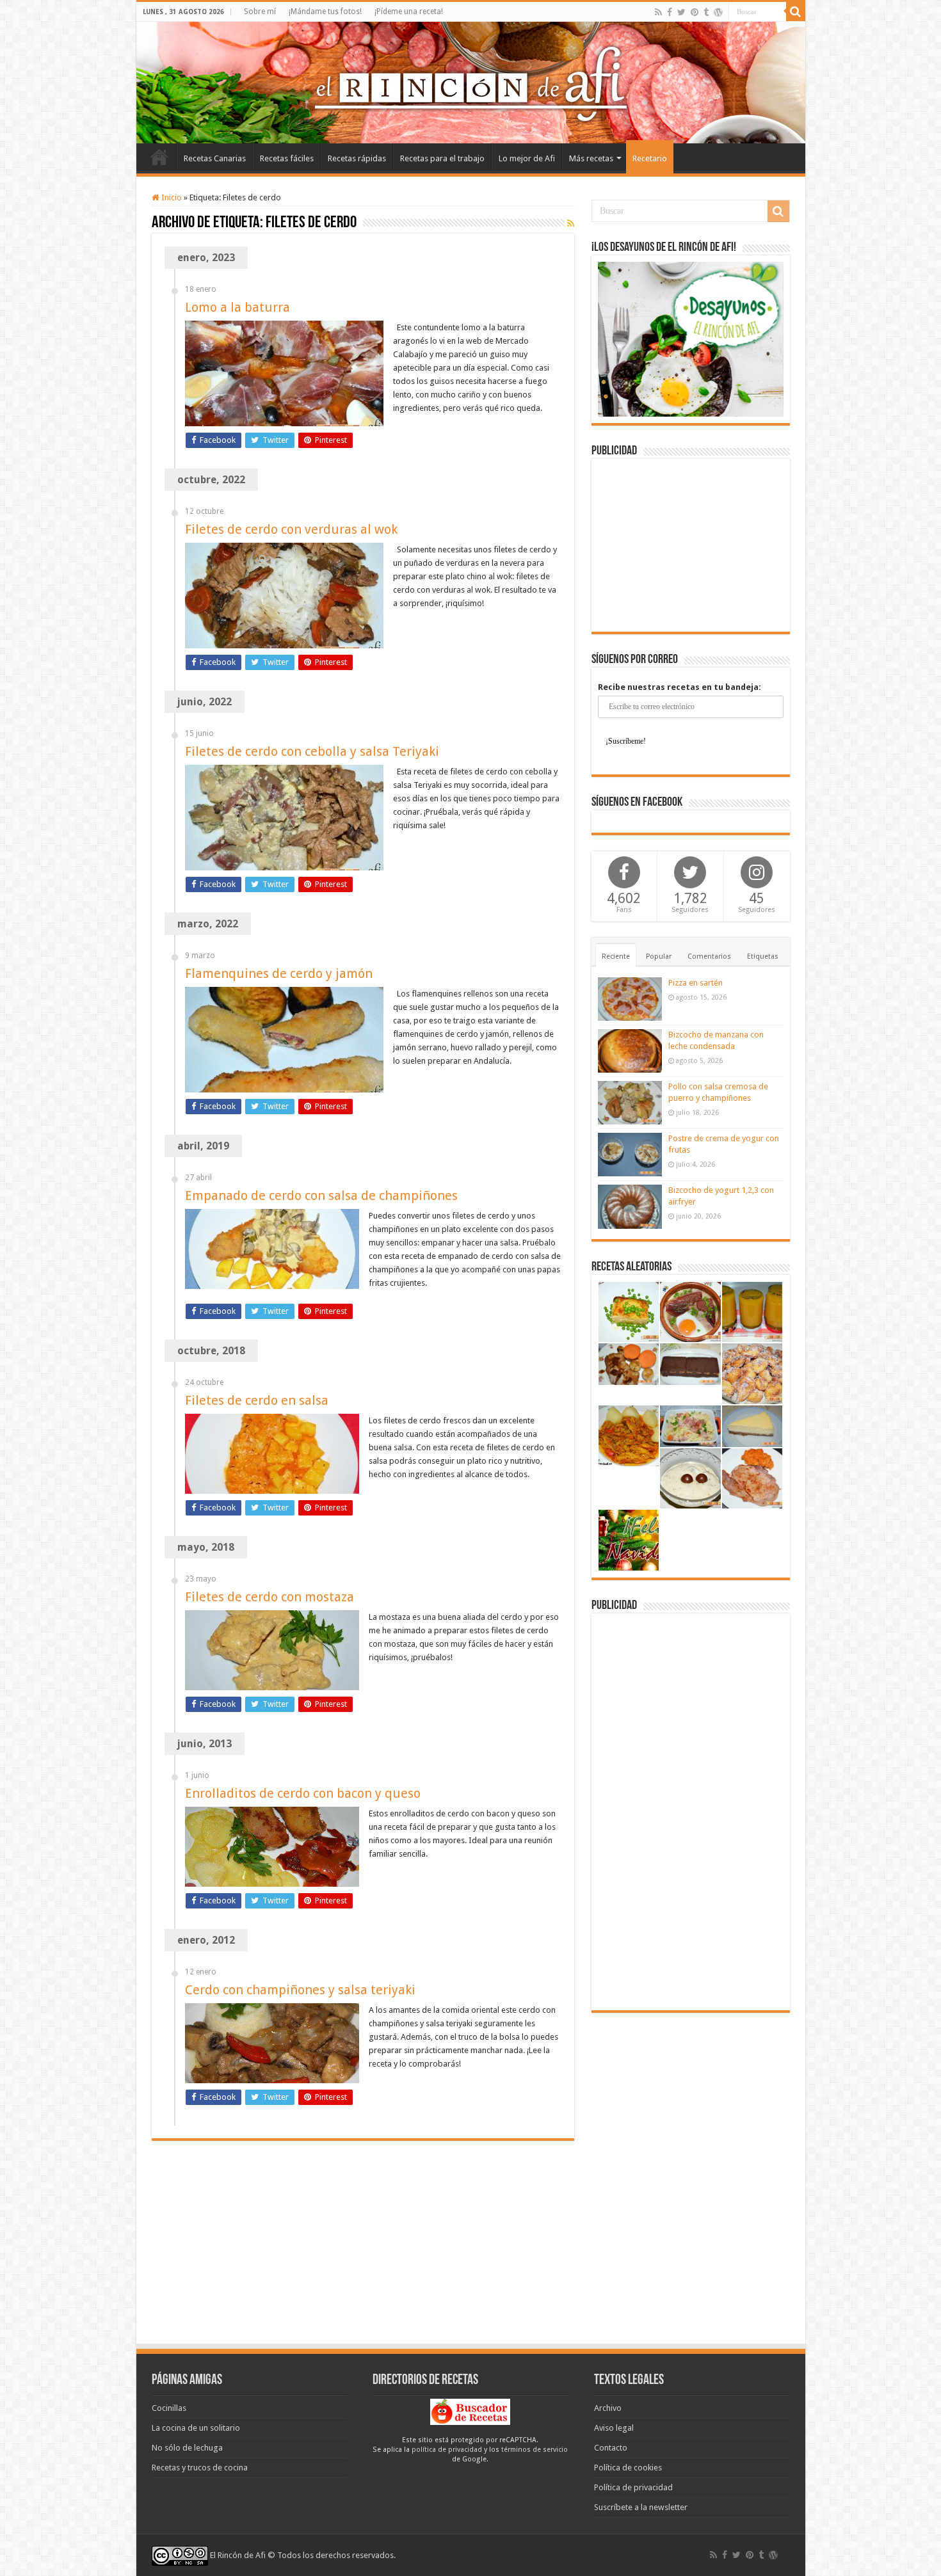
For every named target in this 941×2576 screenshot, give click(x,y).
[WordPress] (718, 12)
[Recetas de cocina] (470, 2411)
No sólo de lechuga (187, 2448)
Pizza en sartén (696, 983)
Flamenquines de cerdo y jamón (279, 973)
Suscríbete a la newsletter (641, 2507)
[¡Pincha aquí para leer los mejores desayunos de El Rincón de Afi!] (691, 338)
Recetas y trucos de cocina (200, 2468)
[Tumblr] (706, 12)
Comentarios (709, 956)
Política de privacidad (633, 2487)
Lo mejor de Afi (527, 158)
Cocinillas (169, 2408)
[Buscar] (796, 12)
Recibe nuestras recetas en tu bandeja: (680, 687)
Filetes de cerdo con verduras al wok (291, 529)
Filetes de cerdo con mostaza (269, 1597)
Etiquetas (763, 956)
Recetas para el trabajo (442, 158)
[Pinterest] (695, 12)
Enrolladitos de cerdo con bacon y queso (303, 1793)
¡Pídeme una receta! (409, 12)
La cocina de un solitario (196, 2428)
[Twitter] (681, 12)
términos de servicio (535, 2450)
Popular (659, 956)
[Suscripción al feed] (571, 223)
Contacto (611, 2448)
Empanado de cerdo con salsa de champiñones (321, 1196)
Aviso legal (614, 2428)
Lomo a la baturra (237, 307)
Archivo (608, 2408)
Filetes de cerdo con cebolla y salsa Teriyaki (312, 751)
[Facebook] (670, 12)
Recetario (650, 158)
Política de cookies (628, 2468)
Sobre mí (260, 12)
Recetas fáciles (287, 158)
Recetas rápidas (357, 158)
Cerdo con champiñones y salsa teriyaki (300, 1990)
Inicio (159, 157)
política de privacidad (447, 2450)
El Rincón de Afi (238, 2555)
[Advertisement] (691, 545)
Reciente (616, 956)
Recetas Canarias (215, 158)
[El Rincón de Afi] (471, 83)
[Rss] (658, 12)
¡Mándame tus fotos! (325, 12)
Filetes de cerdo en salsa (257, 1400)
